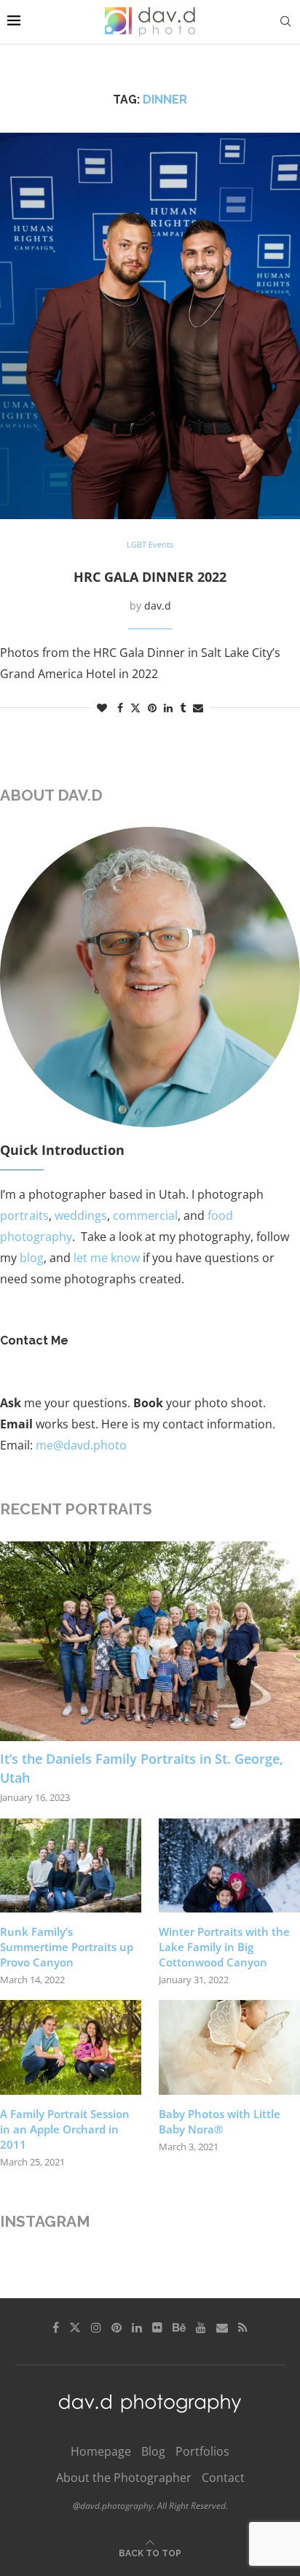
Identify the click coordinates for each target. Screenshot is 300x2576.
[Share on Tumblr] (183, 708)
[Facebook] (56, 2327)
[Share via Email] (198, 708)
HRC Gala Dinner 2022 (150, 577)
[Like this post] (102, 708)
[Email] (222, 2327)
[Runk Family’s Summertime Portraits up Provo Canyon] (71, 1865)
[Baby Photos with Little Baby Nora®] (229, 2047)
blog (32, 1258)
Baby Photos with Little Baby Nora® (220, 2121)
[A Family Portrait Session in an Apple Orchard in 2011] (71, 2047)
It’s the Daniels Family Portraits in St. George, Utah (142, 1768)
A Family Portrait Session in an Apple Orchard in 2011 (65, 2129)
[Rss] (243, 2327)
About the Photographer (124, 2478)
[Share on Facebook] (120, 708)
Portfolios (202, 2451)
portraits (24, 1215)
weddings (81, 1215)
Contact (223, 2478)
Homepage (101, 2451)
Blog (153, 2451)
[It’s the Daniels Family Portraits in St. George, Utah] (150, 1642)
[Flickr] (157, 2327)
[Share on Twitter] (135, 708)
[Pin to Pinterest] (152, 708)
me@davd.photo (81, 1445)
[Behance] (179, 2327)
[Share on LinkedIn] (168, 708)
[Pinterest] (117, 2327)
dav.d (158, 606)
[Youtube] (201, 2327)
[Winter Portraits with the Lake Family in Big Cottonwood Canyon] (229, 1865)
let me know (107, 1258)
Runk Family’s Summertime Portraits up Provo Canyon (67, 1947)
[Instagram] (96, 2327)
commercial (145, 1215)
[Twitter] (75, 2327)
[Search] (285, 22)
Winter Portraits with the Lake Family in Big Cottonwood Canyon (224, 1947)
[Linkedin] (137, 2327)
